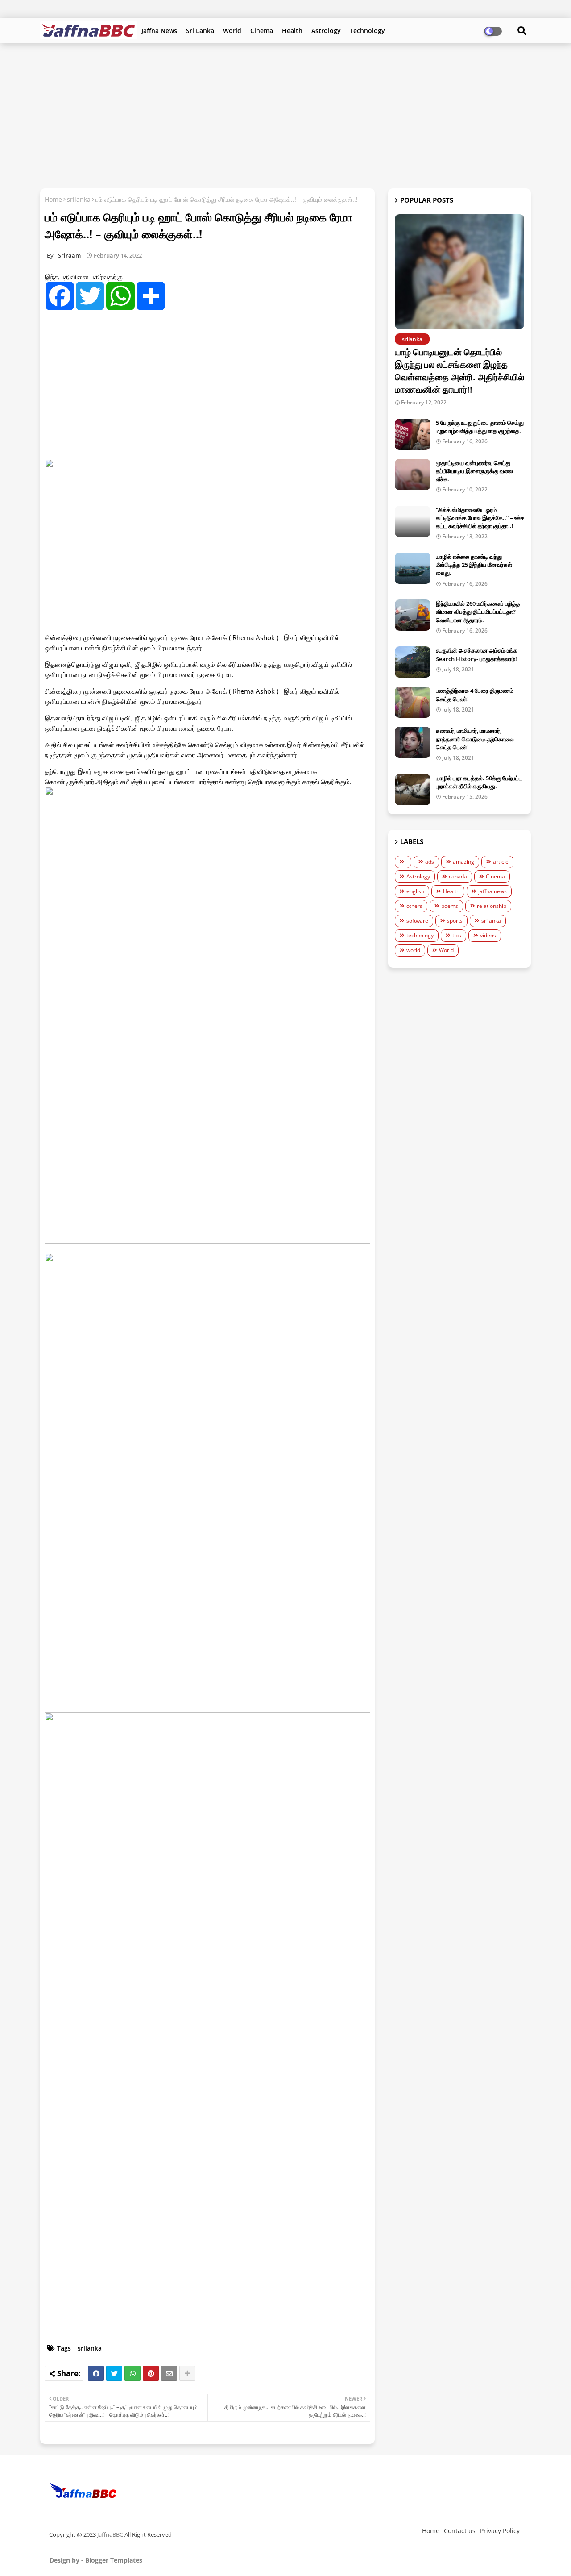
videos (488, 935)
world (413, 950)
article (501, 862)
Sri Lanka (200, 31)
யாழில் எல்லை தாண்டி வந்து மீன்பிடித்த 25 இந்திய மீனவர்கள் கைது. (474, 565)
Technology (367, 31)
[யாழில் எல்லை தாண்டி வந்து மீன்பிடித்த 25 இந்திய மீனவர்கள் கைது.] (413, 568)
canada (458, 876)
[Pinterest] (151, 2373)
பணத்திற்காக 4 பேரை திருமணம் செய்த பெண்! (475, 695)
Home (53, 199)
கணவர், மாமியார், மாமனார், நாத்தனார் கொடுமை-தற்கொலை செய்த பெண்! (475, 739)
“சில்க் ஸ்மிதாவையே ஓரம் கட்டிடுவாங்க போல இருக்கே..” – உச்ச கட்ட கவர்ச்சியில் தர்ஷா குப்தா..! (480, 518)
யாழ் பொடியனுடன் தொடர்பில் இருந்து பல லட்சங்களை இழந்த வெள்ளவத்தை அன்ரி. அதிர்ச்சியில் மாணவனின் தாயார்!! (459, 371)
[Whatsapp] (132, 2373)
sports (455, 921)
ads (430, 862)
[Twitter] (114, 2373)
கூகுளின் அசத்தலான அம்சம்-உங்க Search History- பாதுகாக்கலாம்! (477, 654)
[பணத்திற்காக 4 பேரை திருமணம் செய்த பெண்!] (413, 702)
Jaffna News (159, 31)
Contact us (460, 2531)
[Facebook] (96, 2373)
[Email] (169, 2373)
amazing (463, 862)
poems (450, 906)
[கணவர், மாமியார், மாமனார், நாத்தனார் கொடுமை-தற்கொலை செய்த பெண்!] (413, 742)
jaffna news (492, 891)
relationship (492, 906)
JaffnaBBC (110, 2534)
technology (420, 935)
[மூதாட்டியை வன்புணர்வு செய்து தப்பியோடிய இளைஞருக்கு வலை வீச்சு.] (413, 474)
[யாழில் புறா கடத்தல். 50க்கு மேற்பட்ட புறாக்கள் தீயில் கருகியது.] (413, 790)
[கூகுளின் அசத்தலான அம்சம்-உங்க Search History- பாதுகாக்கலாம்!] (413, 662)
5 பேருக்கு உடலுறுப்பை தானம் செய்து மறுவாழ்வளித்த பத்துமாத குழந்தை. (480, 427)
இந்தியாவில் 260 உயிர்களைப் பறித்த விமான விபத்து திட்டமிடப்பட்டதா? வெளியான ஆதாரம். (478, 612)
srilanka (79, 199)
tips (457, 935)
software (417, 921)
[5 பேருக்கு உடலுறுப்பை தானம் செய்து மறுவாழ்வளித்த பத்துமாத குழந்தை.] (413, 434)
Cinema (262, 31)
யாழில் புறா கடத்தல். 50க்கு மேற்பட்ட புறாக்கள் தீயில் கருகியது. (479, 782)
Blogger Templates (114, 2560)
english (415, 891)
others (414, 906)
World (232, 31)
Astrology (326, 31)
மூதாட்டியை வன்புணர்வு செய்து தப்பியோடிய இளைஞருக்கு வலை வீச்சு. (474, 471)
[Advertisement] (285, 115)
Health (292, 31)
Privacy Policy (500, 2531)
